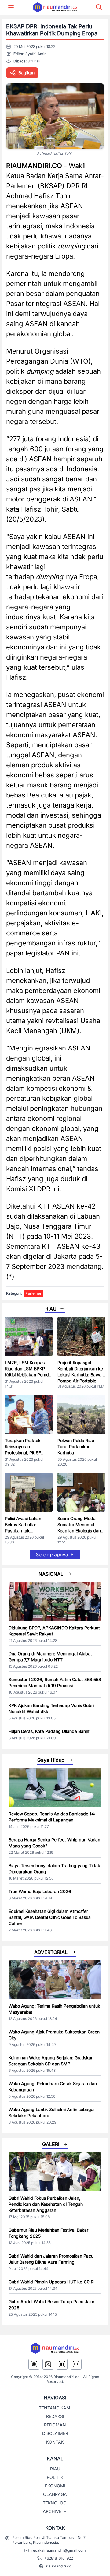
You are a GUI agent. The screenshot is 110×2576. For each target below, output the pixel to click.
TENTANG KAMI (55, 2408)
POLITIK (55, 2477)
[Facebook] (62, 2364)
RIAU (55, 2469)
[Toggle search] (99, 7)
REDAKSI (55, 2416)
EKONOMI (55, 2486)
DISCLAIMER (55, 2433)
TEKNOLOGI (55, 2503)
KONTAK (55, 2442)
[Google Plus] (76, 2364)
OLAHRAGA (55, 2494)
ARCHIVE (52, 2511)
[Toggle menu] (11, 7)
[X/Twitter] (48, 2364)
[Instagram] (34, 2364)
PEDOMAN (55, 2425)
